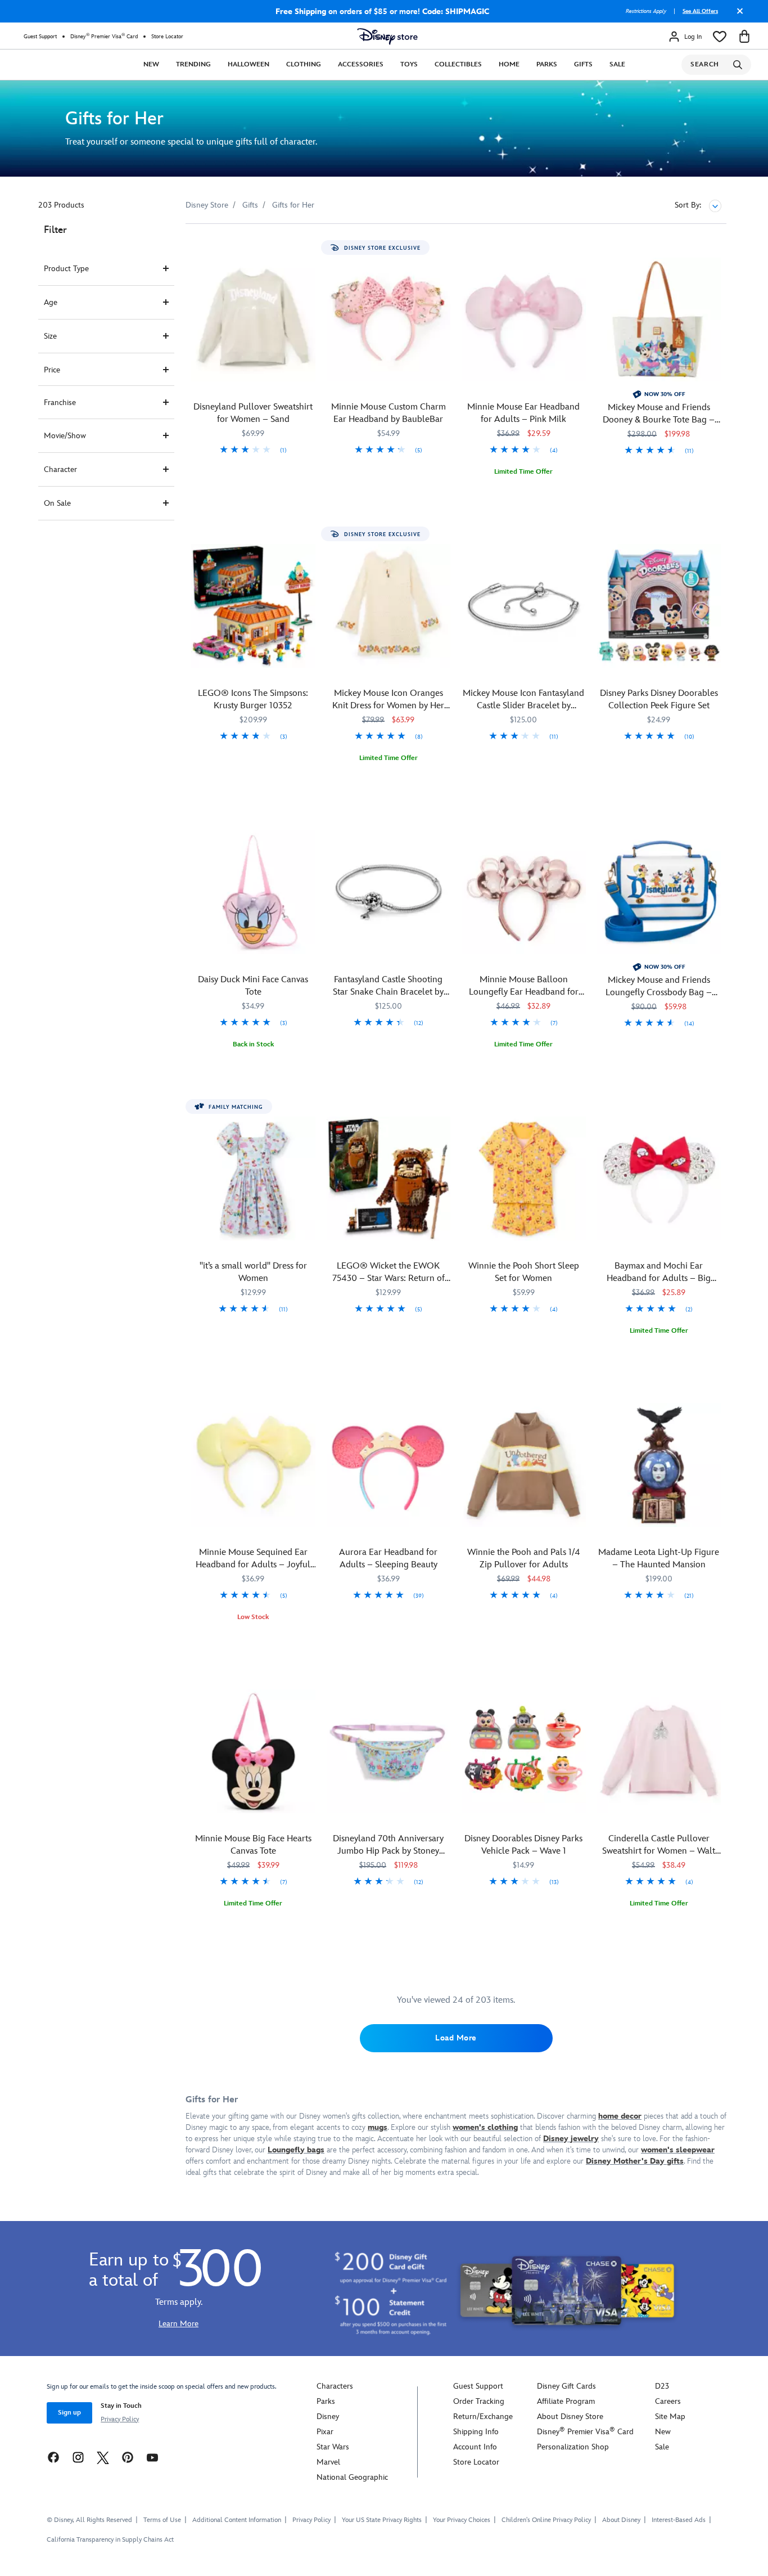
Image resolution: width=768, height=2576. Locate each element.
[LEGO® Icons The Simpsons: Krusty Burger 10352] (253, 606)
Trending (193, 64)
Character (60, 469)
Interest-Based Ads (679, 2520)
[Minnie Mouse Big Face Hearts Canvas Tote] (253, 1752)
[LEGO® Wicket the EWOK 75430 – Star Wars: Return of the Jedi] (389, 1179)
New (151, 64)
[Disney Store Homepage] (387, 37)
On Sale (57, 503)
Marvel (328, 2462)
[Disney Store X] (103, 2457)
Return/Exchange (483, 2417)
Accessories (361, 64)
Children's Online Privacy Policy (546, 2520)
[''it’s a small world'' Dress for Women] (253, 1179)
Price (52, 370)
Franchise (60, 403)
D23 (662, 2386)
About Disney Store (570, 2417)
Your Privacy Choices (462, 2520)
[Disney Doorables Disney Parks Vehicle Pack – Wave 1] (524, 1752)
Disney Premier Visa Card (104, 36)
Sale (617, 64)
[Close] (737, 15)
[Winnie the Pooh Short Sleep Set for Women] (524, 1179)
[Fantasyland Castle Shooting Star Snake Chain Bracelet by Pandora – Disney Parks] (389, 893)
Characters (335, 2386)
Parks (547, 64)
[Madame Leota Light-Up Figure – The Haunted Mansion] (659, 1465)
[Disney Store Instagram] (78, 2457)
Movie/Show (65, 436)
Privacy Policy (120, 2419)
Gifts (583, 64)
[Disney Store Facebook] (53, 2457)
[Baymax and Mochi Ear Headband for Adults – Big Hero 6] (659, 1179)
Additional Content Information (237, 2520)
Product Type (66, 269)
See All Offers (700, 11)
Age (51, 302)
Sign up (69, 2413)
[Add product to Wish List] (308, 248)
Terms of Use (162, 2520)
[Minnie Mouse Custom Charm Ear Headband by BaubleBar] (389, 320)
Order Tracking (479, 2401)
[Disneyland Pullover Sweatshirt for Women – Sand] (253, 320)
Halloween (249, 64)
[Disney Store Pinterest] (128, 2457)
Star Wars (333, 2447)
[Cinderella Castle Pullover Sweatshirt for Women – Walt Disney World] (659, 1752)
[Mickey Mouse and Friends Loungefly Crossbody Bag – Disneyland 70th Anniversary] (659, 893)
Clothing (304, 64)
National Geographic (352, 2477)
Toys (409, 64)
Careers (668, 2401)
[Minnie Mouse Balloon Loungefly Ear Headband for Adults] (524, 893)
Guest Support (40, 37)
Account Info (475, 2447)
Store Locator (167, 37)
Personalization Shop (573, 2447)
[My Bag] (744, 37)
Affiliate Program (566, 2401)
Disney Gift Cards (566, 2386)
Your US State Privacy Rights (382, 2520)
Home (509, 64)
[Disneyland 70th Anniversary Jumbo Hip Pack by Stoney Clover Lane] (389, 1752)
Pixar (325, 2432)
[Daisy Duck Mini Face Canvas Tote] (253, 893)
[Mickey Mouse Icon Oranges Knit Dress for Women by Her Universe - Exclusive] (389, 606)
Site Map (670, 2417)
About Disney (621, 2520)
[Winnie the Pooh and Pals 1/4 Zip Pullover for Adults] (524, 1465)
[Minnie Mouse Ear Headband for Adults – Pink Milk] (524, 320)
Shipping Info (476, 2432)
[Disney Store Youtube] (152, 2457)
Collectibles (458, 64)
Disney (328, 2417)
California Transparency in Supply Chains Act (110, 2540)
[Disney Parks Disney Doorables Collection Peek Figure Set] (659, 606)
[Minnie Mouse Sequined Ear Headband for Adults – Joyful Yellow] (253, 1465)
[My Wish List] (720, 37)
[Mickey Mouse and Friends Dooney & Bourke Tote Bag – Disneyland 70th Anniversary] (659, 320)
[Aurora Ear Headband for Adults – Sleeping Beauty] (389, 1465)
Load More (456, 2038)
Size (50, 336)
